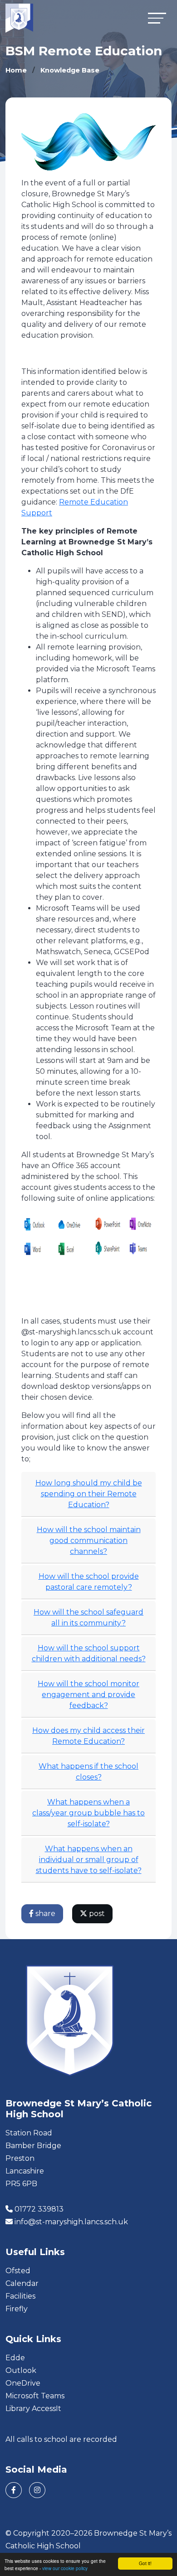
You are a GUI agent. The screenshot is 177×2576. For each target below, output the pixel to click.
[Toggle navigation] (157, 18)
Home (16, 70)
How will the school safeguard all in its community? (88, 1618)
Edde (15, 2358)
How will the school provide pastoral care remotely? (89, 1582)
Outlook (21, 2370)
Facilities (20, 2296)
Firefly (17, 2309)
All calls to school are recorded (61, 2439)
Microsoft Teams (35, 2396)
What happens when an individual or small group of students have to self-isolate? (89, 1860)
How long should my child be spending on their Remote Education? (89, 1494)
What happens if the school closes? (88, 1772)
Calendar (22, 2283)
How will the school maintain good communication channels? (89, 1540)
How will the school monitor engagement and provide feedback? (88, 1695)
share (44, 1914)
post (96, 1914)
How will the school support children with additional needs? (89, 1653)
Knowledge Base (70, 70)
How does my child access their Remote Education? (88, 1736)
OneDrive (23, 2383)
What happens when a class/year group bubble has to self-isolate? (88, 1813)
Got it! (145, 2563)
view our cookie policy (65, 2568)
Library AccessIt (33, 2409)
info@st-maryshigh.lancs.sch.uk (71, 2222)
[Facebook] (14, 2490)
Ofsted (18, 2271)
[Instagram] (37, 2490)
